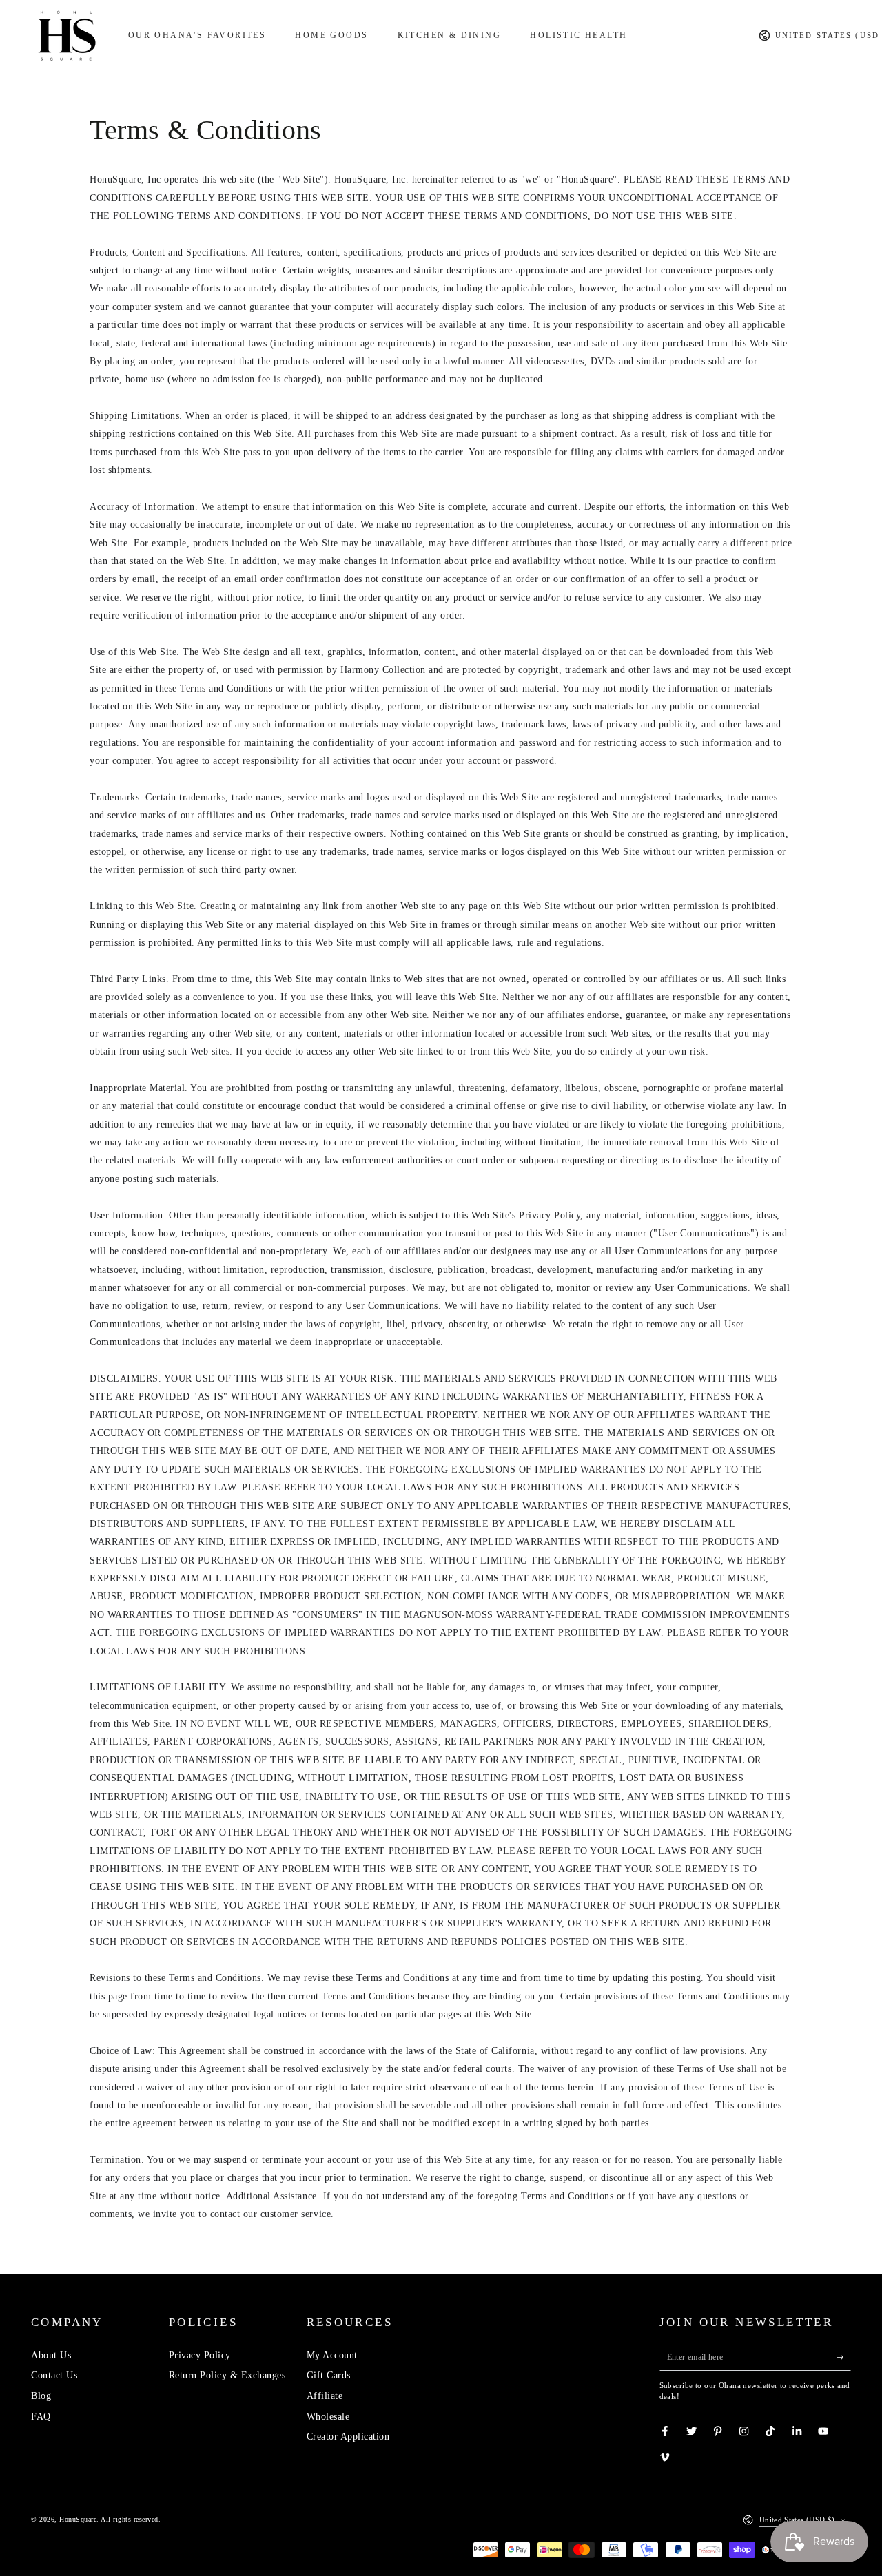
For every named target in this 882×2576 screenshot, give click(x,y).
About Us (51, 2355)
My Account (332, 2355)
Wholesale (328, 2417)
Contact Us (54, 2375)
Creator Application (348, 2437)
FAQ (41, 2417)
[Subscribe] (844, 2357)
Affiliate (325, 2396)
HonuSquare (78, 2519)
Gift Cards (329, 2375)
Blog (41, 2396)
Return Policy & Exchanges (227, 2375)
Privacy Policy (200, 2355)
